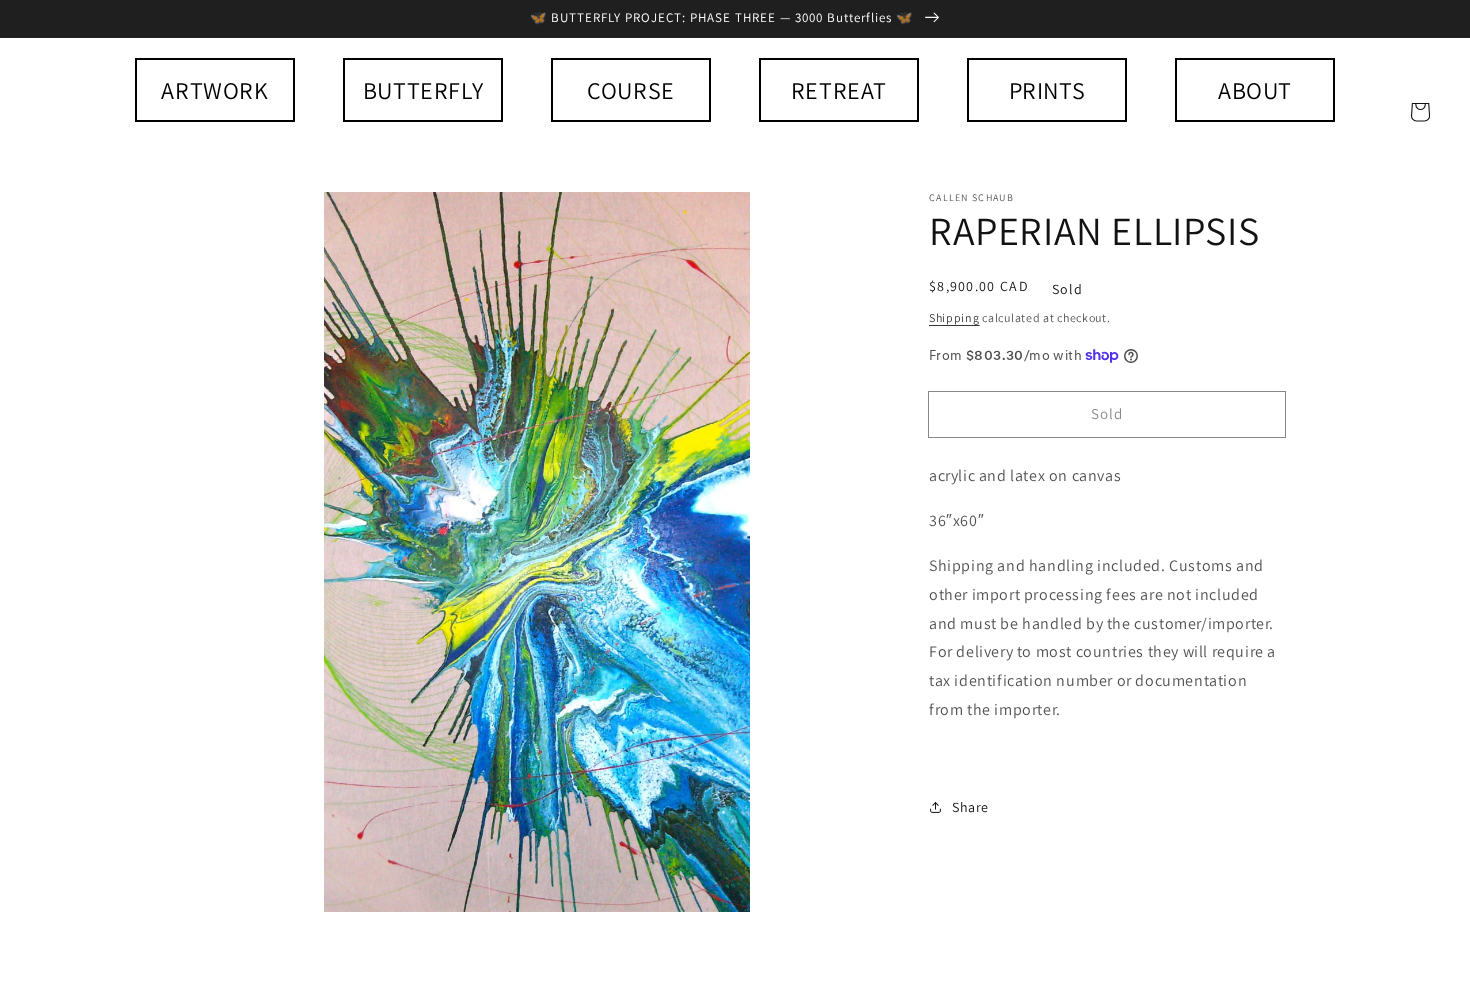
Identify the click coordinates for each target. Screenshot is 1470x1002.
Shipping (954, 317)
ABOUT (1255, 90)
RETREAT (839, 90)
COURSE (631, 90)
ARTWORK (214, 90)
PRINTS (1047, 90)
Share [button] (970, 807)
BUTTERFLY (423, 90)
